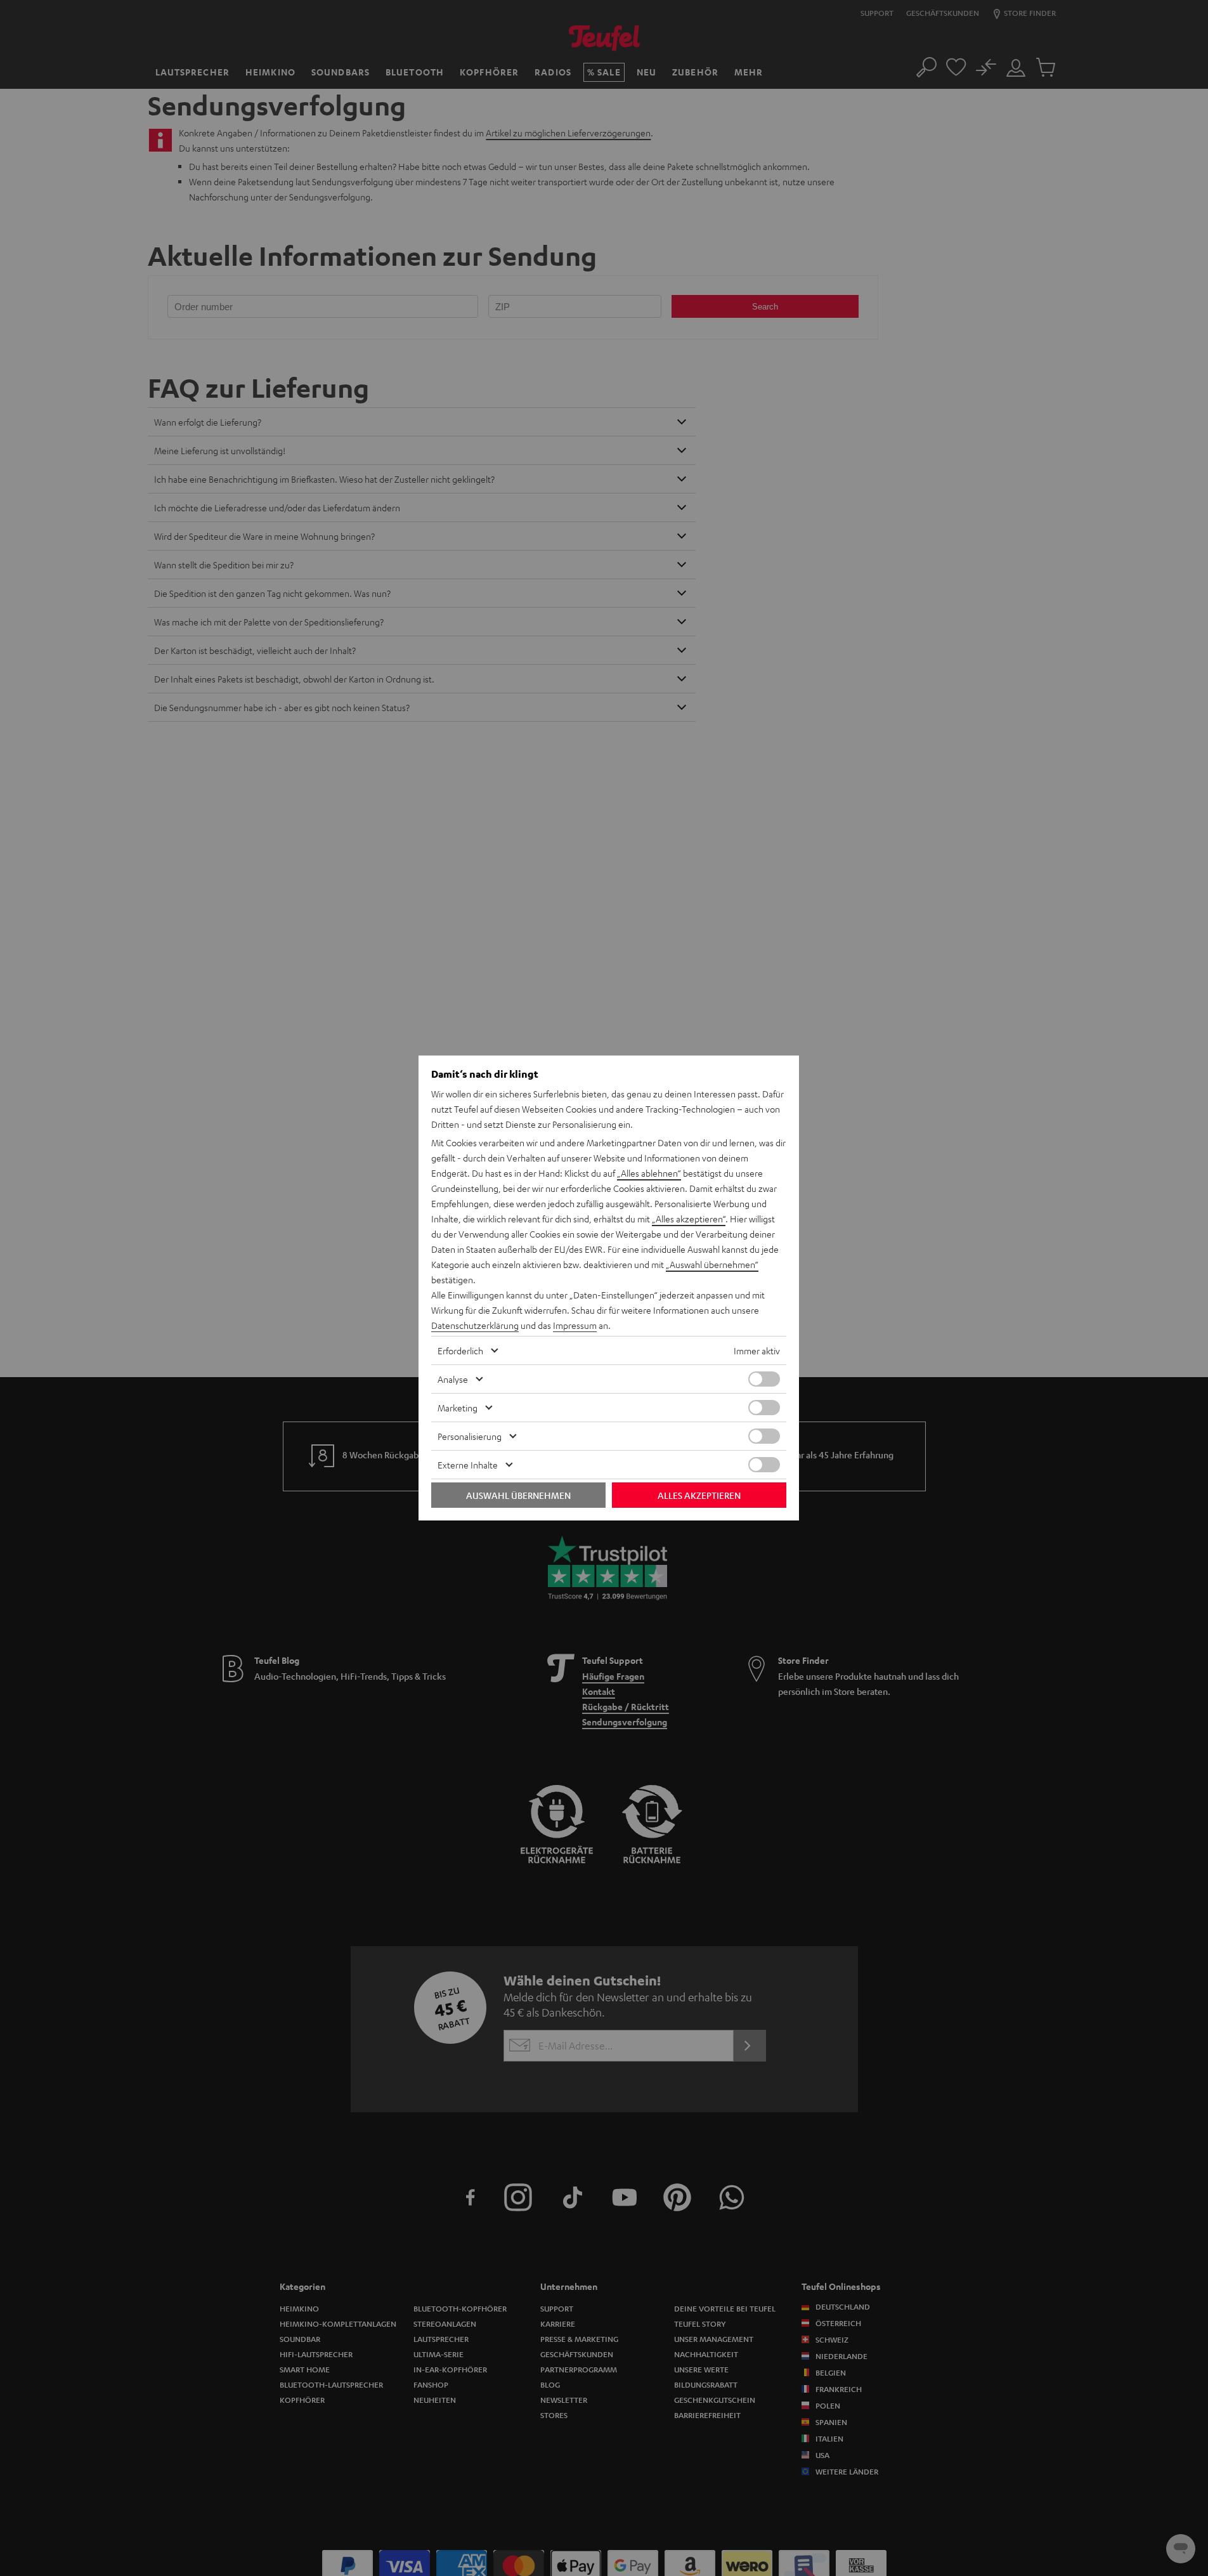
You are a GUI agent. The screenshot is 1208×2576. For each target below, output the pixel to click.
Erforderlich (460, 1350)
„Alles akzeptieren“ (689, 1219)
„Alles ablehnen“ (649, 1173)
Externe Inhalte (468, 1465)
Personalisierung (470, 1436)
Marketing (458, 1408)
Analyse (453, 1379)
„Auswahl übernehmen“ (712, 1264)
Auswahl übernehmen (518, 1495)
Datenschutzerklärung (475, 1325)
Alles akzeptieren (699, 1495)
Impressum (575, 1325)
